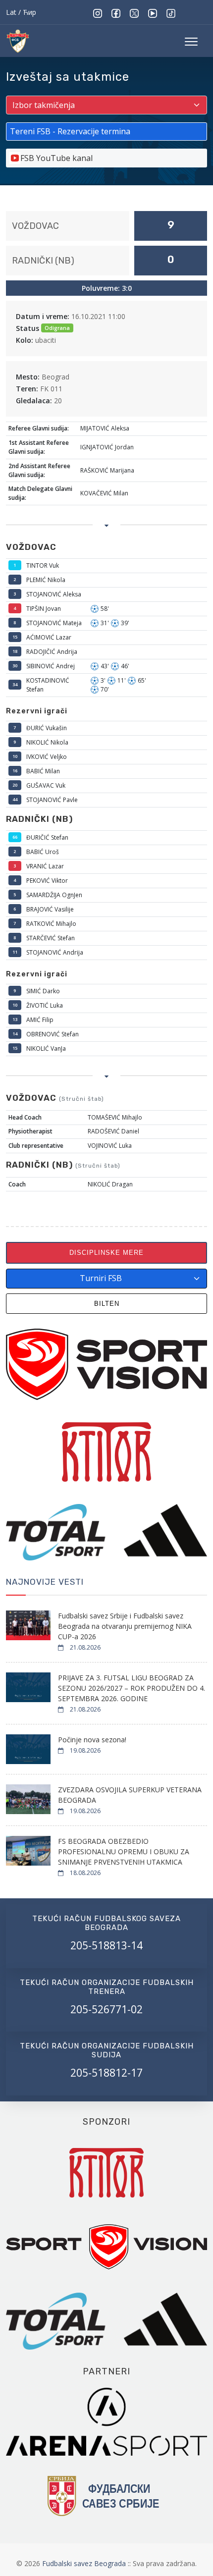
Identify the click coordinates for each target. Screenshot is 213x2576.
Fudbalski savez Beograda (85, 2563)
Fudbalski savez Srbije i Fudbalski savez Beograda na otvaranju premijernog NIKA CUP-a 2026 (125, 1626)
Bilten (107, 1304)
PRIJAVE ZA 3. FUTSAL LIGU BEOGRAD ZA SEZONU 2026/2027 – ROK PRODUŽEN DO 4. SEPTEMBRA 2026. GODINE (132, 1688)
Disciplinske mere (106, 1253)
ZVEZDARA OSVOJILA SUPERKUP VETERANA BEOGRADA (130, 1795)
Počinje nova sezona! (92, 1740)
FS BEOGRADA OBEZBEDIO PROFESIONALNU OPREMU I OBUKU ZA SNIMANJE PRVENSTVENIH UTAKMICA (124, 1851)
